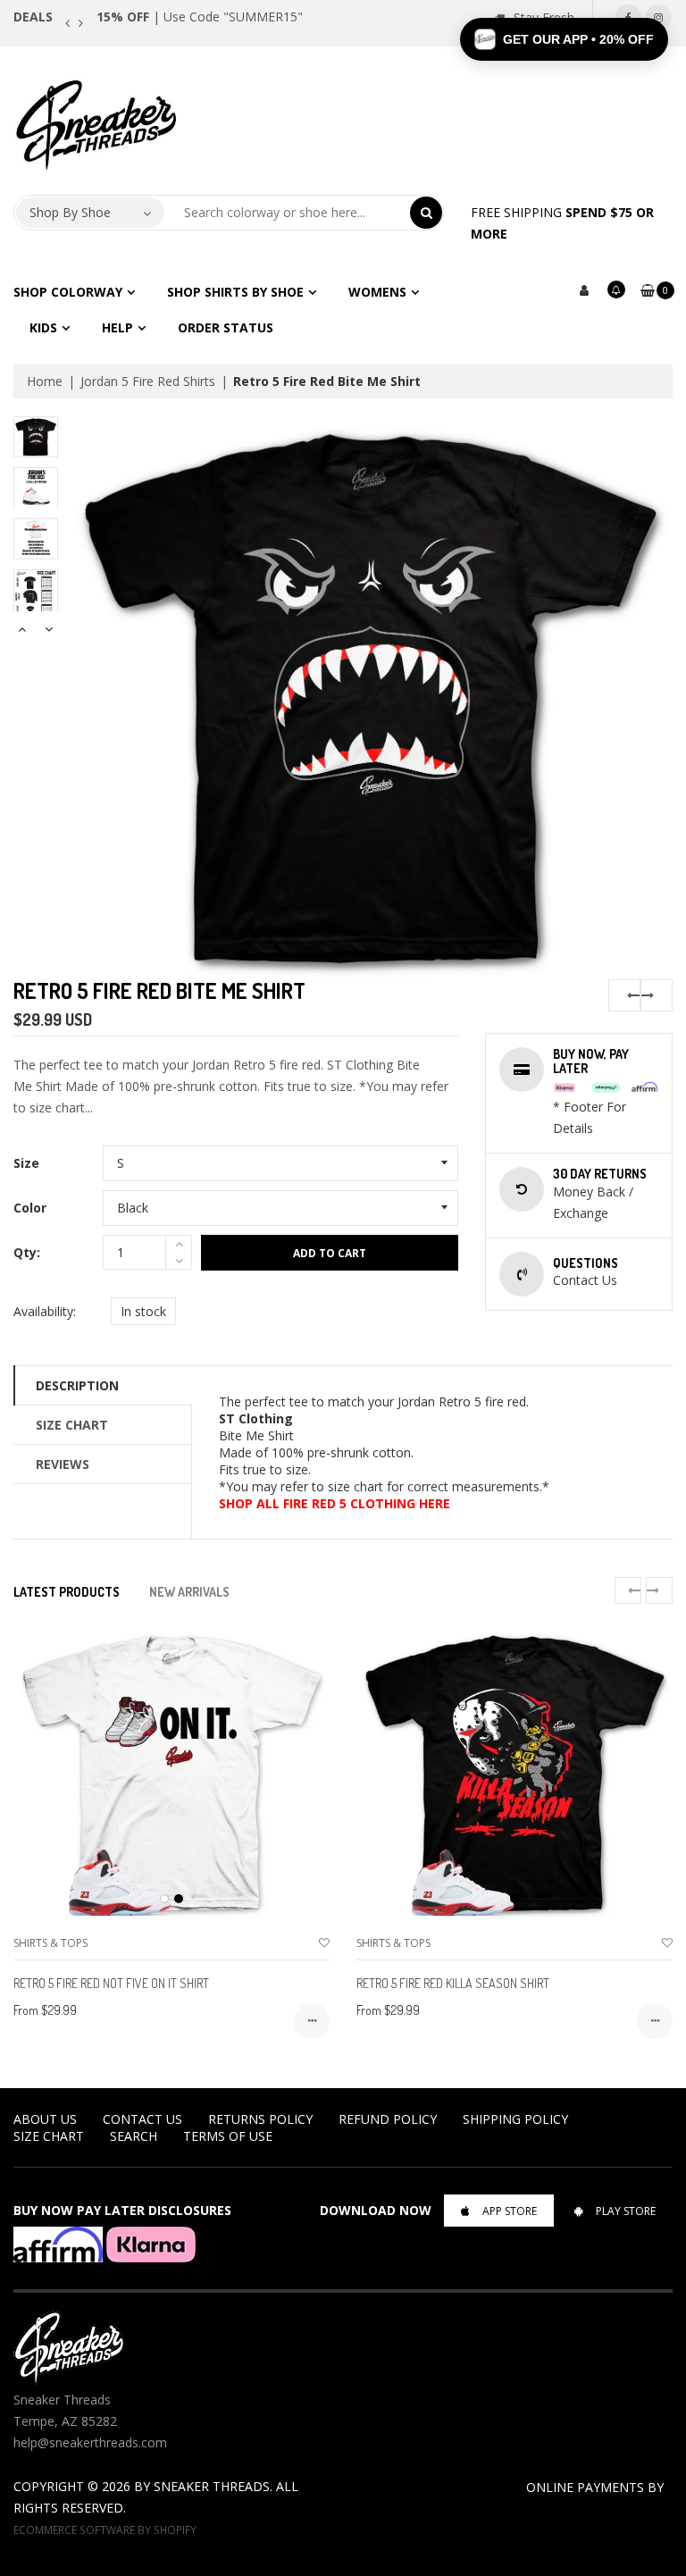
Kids (43, 327)
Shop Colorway (68, 292)
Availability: (45, 1311)
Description (77, 1385)
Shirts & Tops (50, 1943)
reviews (63, 1464)
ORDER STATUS (226, 327)
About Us (45, 2119)
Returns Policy (260, 2119)
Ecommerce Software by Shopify (105, 2530)
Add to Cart (330, 1253)
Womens (377, 292)
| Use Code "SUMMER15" (200, 17)
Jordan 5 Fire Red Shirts (148, 381)
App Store (510, 2211)
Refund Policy (388, 2119)
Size (26, 1163)
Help (117, 327)
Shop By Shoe (70, 212)
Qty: (27, 1252)
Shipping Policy (515, 2119)
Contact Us (142, 2119)
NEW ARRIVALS (189, 1592)
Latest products (67, 1592)
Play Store (626, 2211)
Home (45, 381)
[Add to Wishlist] (324, 1943)
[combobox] (288, 213)
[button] (564, 39)
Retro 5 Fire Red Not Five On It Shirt (111, 1983)
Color (30, 1208)
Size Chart (72, 1425)
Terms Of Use (228, 2136)
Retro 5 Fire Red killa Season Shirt (453, 1983)
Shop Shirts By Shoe (235, 292)
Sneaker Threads (212, 2486)
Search (134, 2136)
